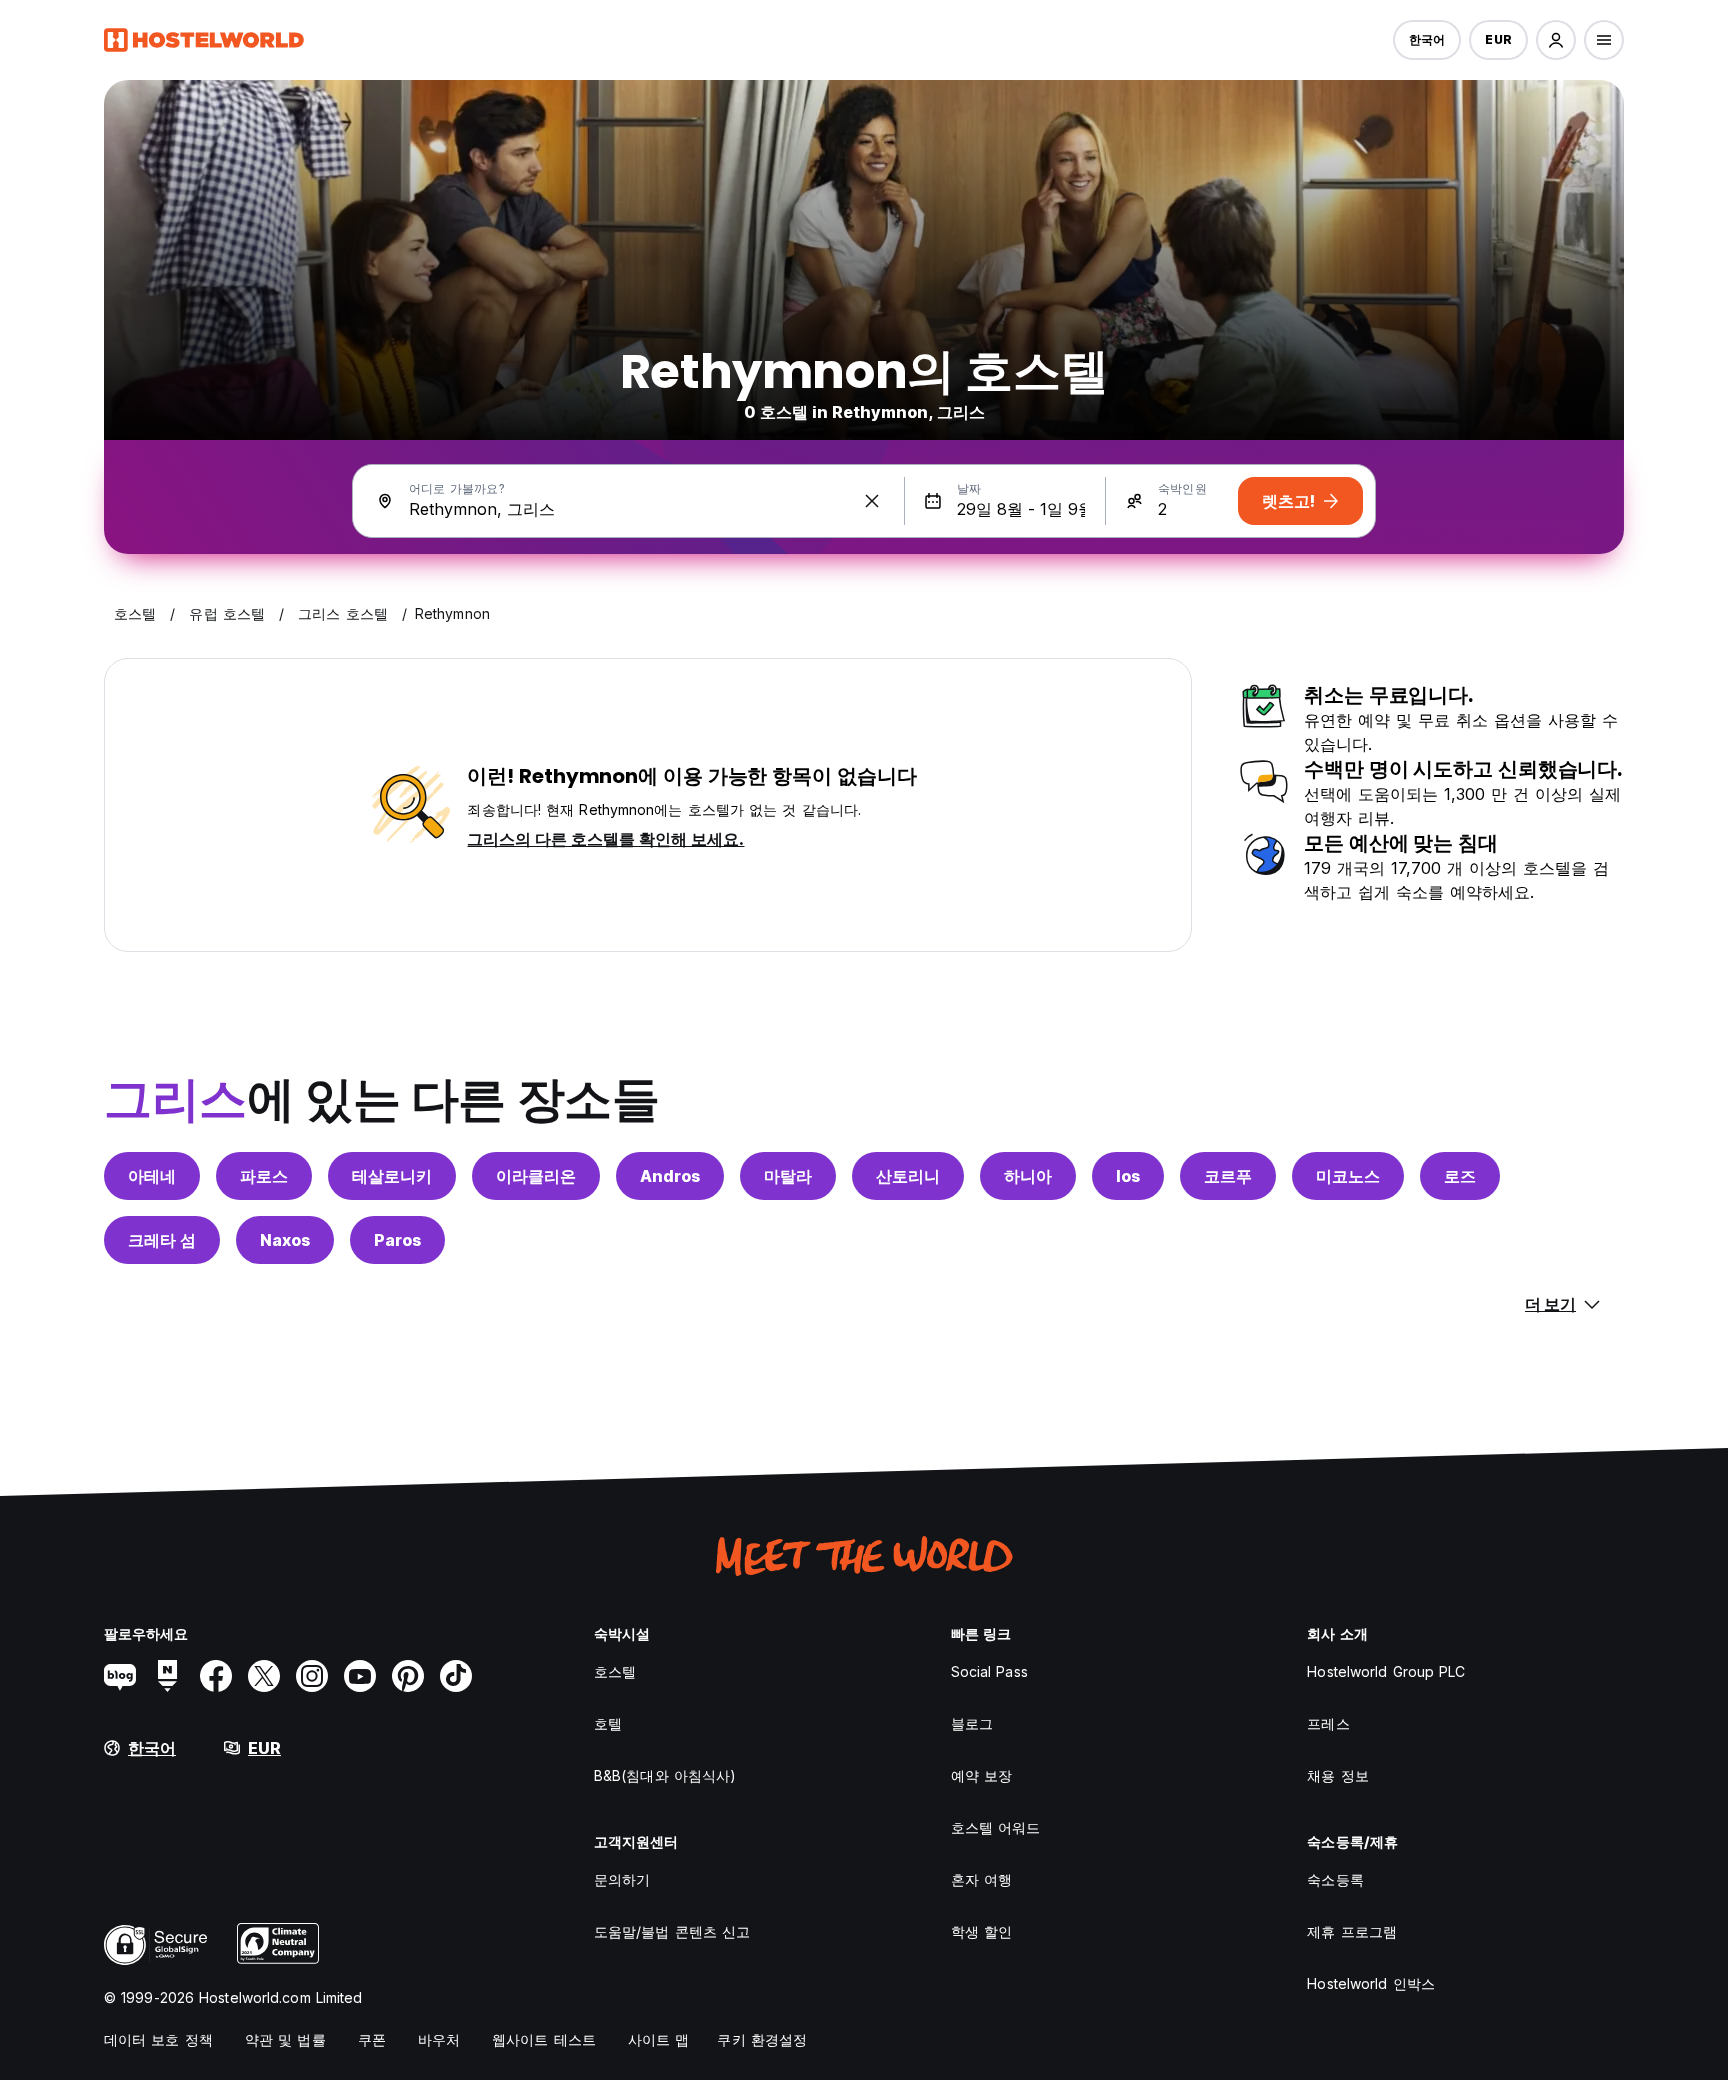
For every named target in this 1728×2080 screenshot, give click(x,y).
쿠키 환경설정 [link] (762, 2039)
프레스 (1328, 1723)
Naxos (285, 1240)
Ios (1128, 1176)
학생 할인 (982, 1931)
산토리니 (908, 1176)
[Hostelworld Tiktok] (456, 1676)
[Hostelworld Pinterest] (408, 1676)
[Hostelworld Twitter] (264, 1676)
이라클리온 (536, 1176)
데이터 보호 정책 (158, 2039)
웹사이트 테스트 (544, 2039)
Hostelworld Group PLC (1386, 1671)
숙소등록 (1335, 1879)
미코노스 (1348, 1176)
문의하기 (622, 1879)
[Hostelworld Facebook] (216, 1676)
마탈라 (788, 1176)
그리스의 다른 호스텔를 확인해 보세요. (605, 839)
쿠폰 (372, 2039)
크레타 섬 (162, 1240)
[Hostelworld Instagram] (312, 1676)
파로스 (264, 1176)
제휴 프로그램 (1352, 1931)
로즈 (1460, 1176)
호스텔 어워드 (996, 1827)
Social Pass (989, 1671)
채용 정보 (1338, 1775)
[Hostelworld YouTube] (360, 1676)
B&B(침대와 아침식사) (665, 1775)
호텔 (608, 1723)
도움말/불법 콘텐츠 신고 (672, 1931)
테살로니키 (392, 1176)
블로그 (972, 1723)
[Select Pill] (1556, 40)
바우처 (439, 2039)
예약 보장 (982, 1775)
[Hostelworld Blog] (120, 1676)
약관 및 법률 (285, 2039)
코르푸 (1228, 1176)
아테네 (152, 1176)
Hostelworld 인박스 (1371, 1983)
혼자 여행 (982, 1879)
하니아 (1028, 1176)
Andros (670, 1176)
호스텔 (615, 1671)
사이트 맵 (659, 2039)
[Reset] (872, 501)
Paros (397, 1240)
